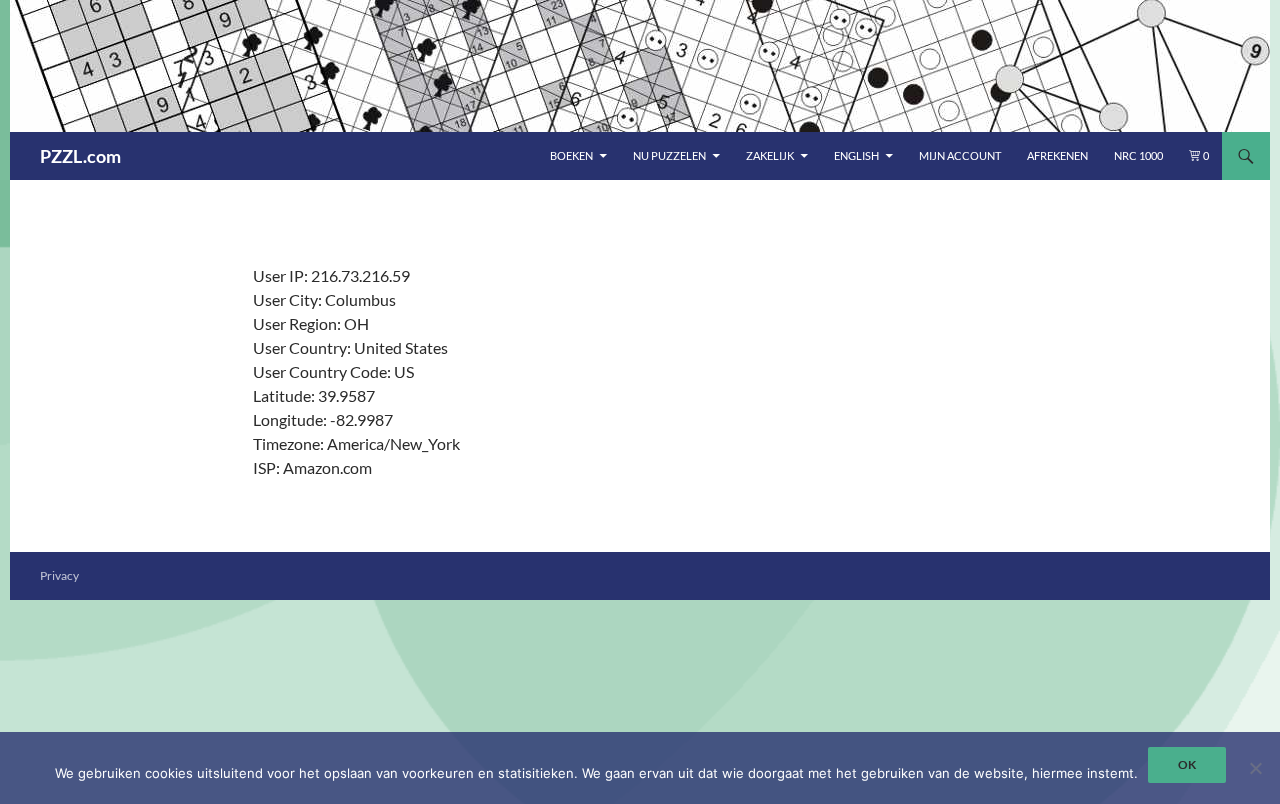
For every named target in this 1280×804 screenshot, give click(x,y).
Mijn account (960, 155)
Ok (1187, 764)
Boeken (571, 155)
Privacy (59, 575)
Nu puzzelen (669, 155)
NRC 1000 (1138, 155)
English (856, 155)
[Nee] (1255, 768)
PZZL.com (80, 156)
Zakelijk (770, 155)
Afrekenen (1057, 155)
